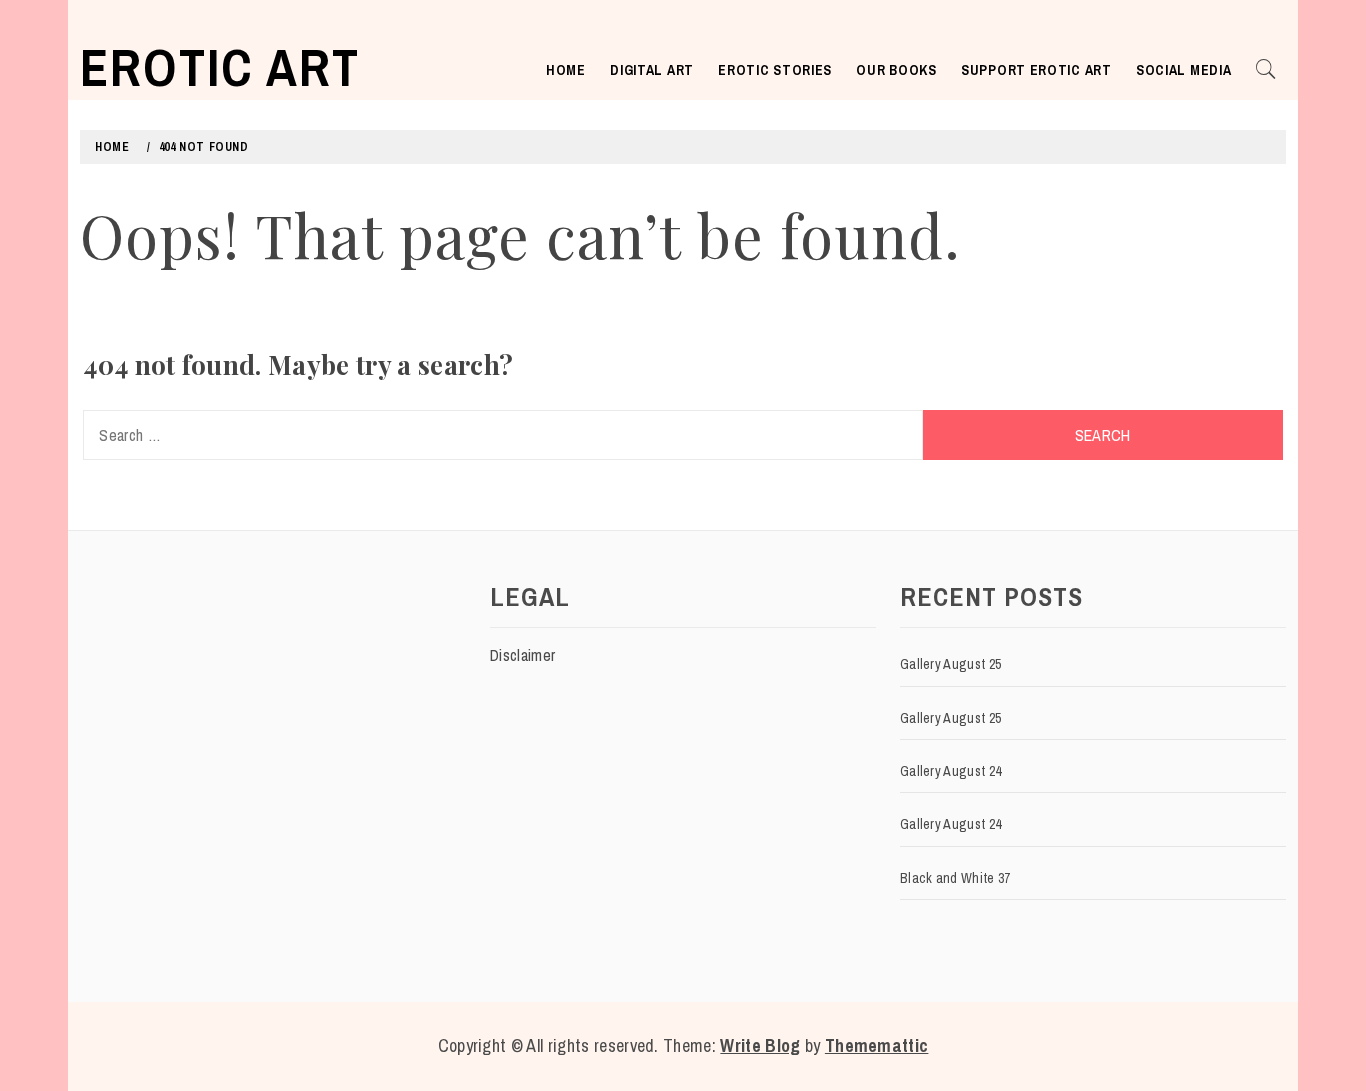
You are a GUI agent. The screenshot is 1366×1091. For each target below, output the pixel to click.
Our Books (896, 70)
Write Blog (760, 1045)
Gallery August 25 (950, 664)
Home (566, 70)
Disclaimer (522, 655)
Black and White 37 (955, 878)
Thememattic (877, 1045)
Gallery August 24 (950, 771)
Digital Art (652, 70)
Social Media (1183, 70)
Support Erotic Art (1036, 70)
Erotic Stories (775, 70)
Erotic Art (220, 67)
